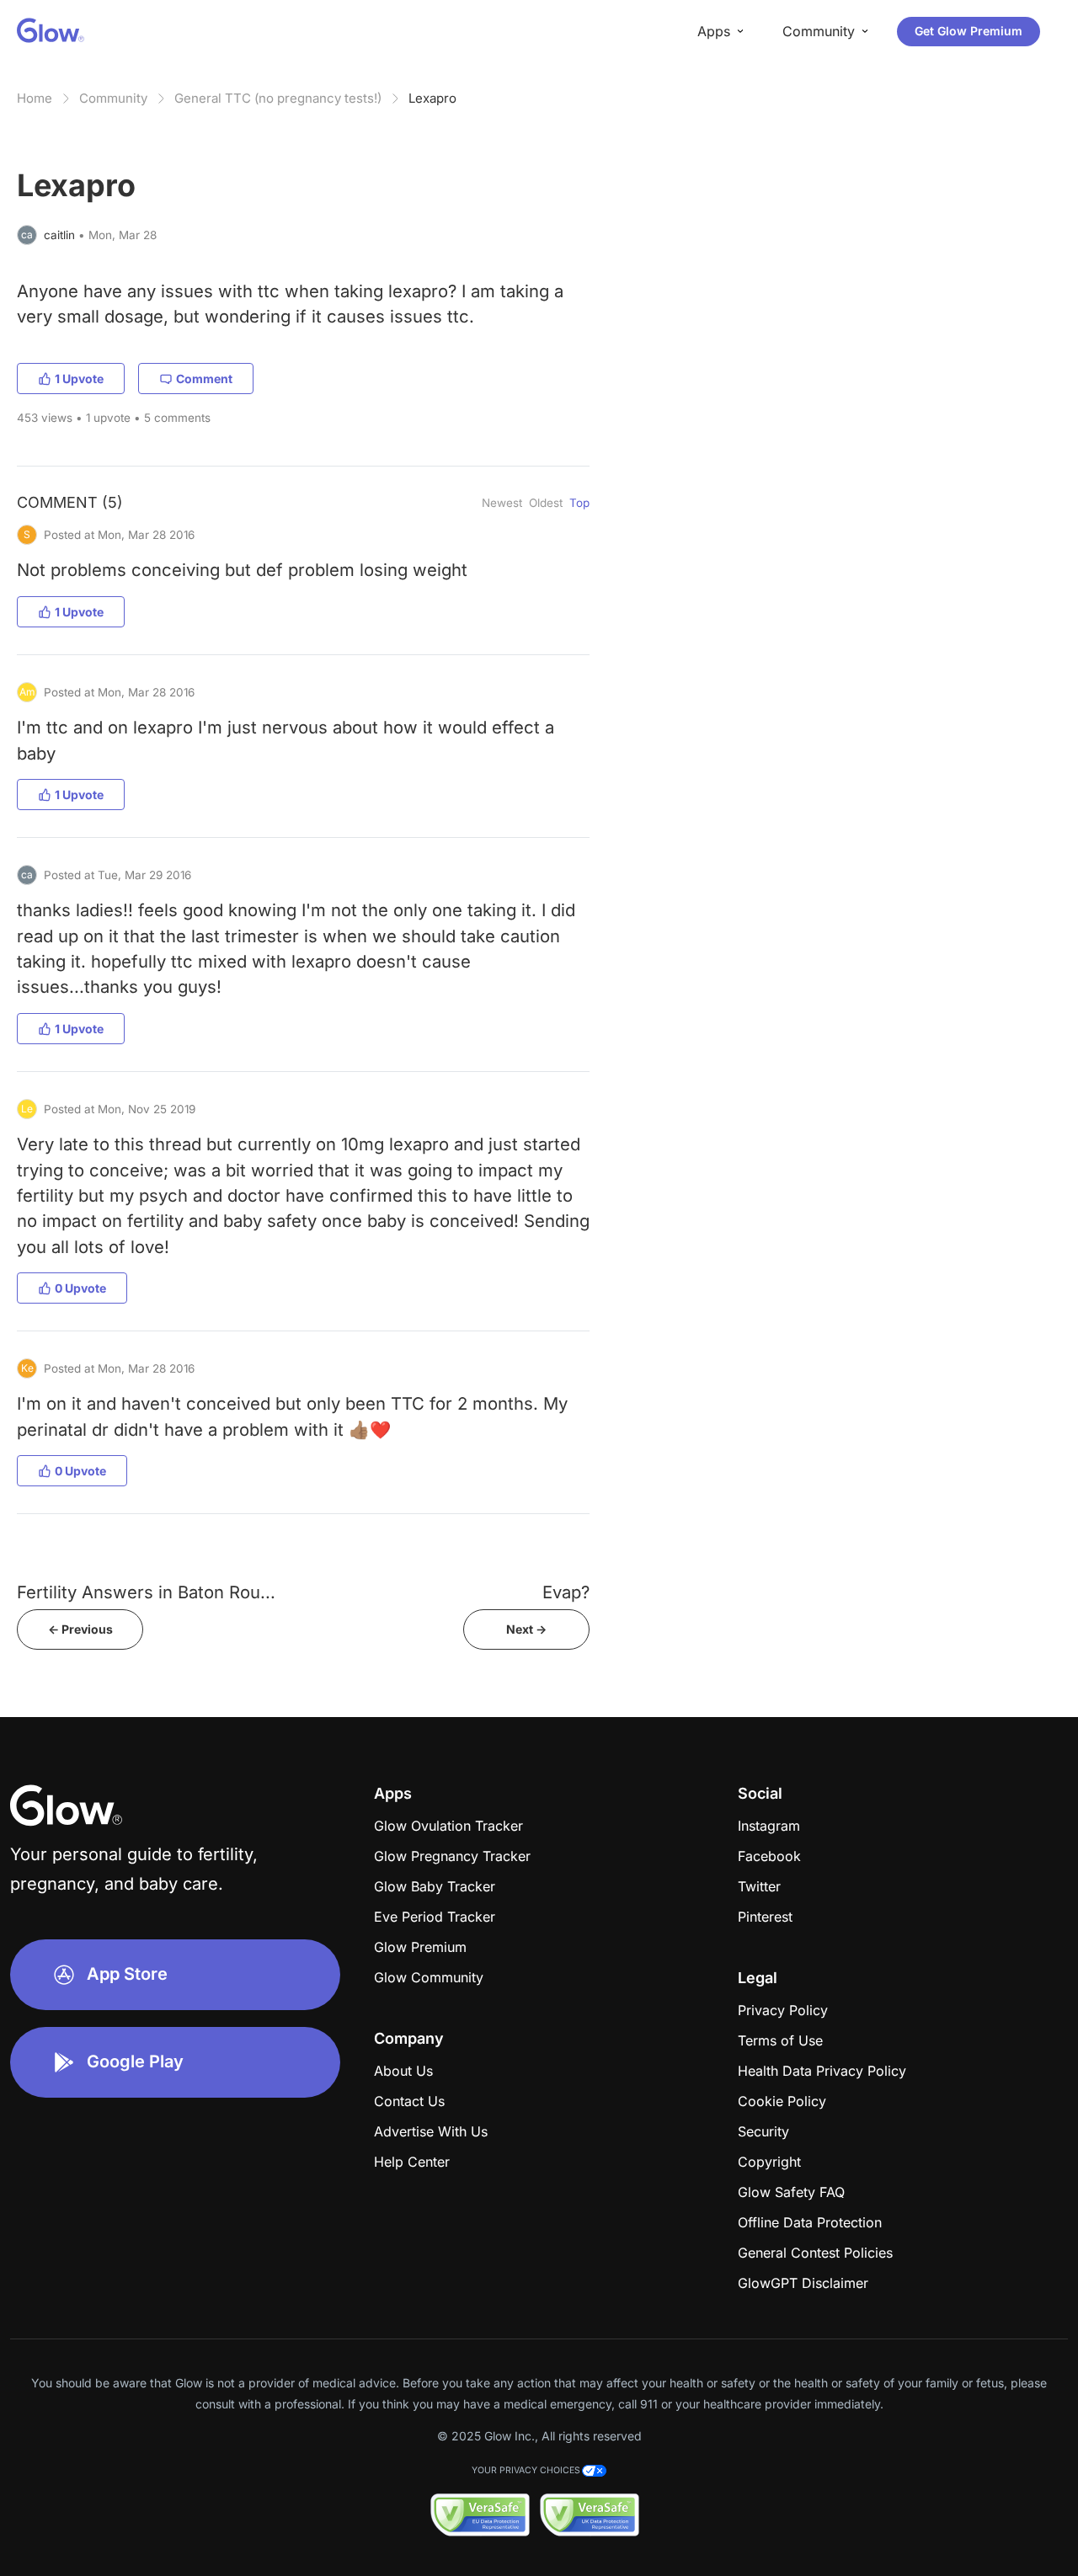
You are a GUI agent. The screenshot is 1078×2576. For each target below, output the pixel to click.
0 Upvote (80, 1288)
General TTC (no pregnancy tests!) (278, 98)
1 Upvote (79, 379)
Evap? (566, 1592)
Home (35, 98)
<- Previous (80, 1629)
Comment (204, 379)
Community (113, 98)
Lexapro (432, 98)
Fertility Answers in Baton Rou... (146, 1592)
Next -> (526, 1629)
